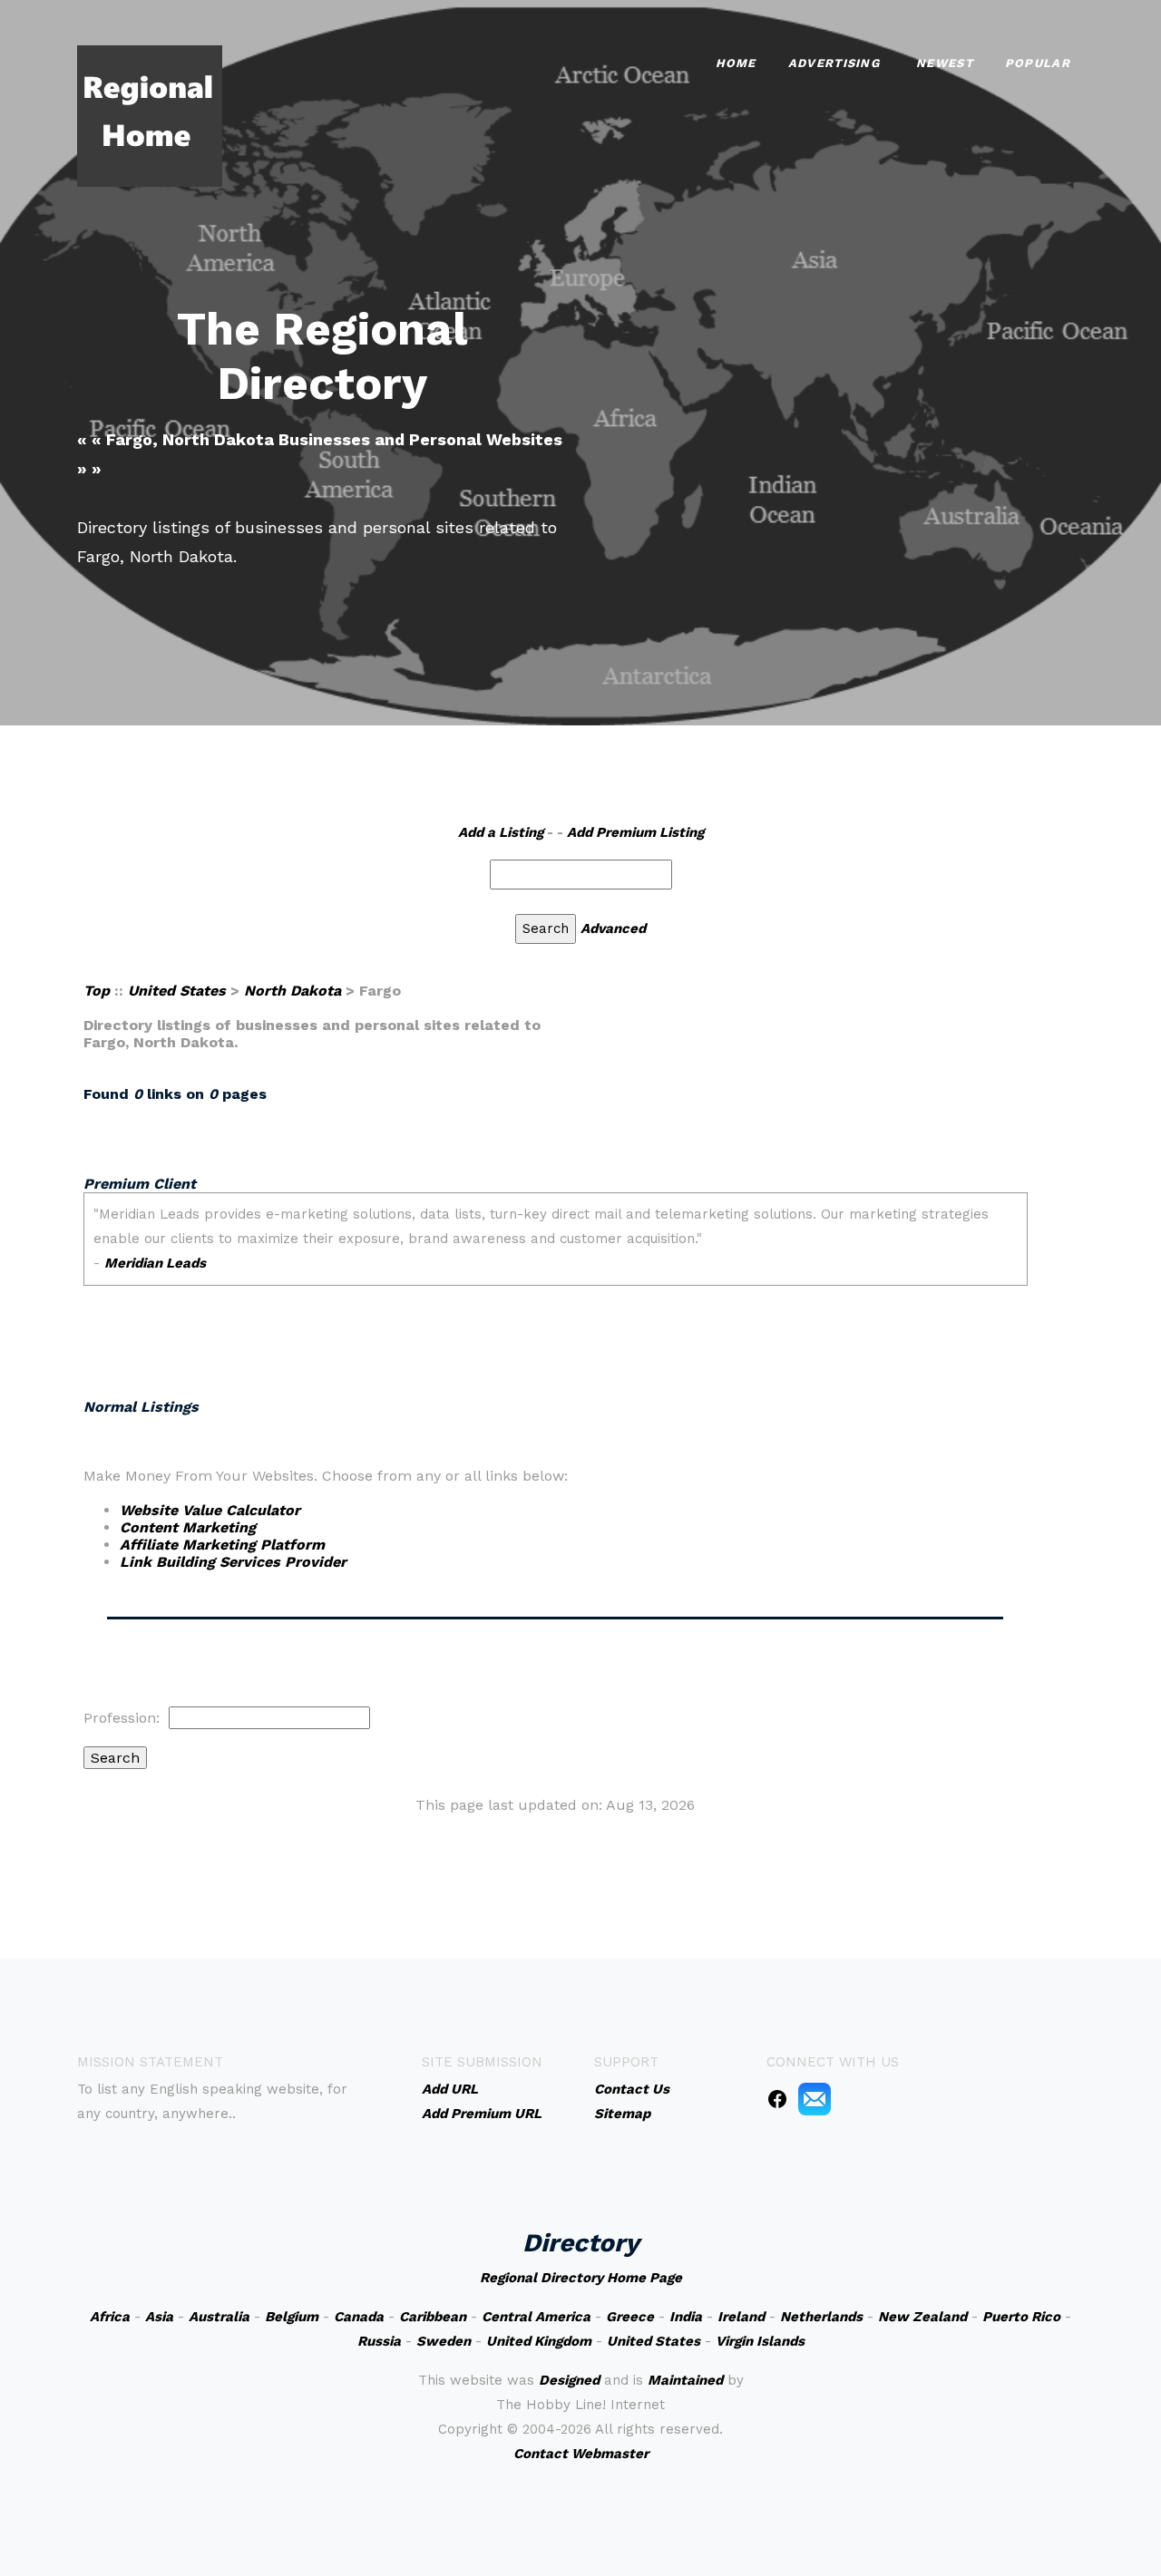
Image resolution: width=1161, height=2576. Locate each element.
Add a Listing (501, 832)
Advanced (613, 928)
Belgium (292, 2317)
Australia (219, 2317)
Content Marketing (188, 1527)
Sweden (444, 2341)
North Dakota (293, 991)
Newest (945, 63)
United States (177, 991)
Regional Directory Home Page (581, 2278)
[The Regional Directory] (150, 115)
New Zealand (922, 2317)
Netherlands (821, 2317)
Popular (1038, 63)
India (686, 2317)
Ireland (741, 2317)
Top (97, 991)
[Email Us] (815, 2098)
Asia (159, 2317)
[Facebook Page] (777, 2098)
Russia (379, 2341)
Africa (110, 2317)
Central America (536, 2317)
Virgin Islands (760, 2341)
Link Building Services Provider (233, 1562)
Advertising (834, 63)
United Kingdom (539, 2341)
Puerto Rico (1021, 2317)
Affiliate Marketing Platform (222, 1545)
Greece (630, 2317)
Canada (359, 2317)
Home (736, 63)
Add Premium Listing (635, 832)
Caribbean (433, 2317)
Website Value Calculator (210, 1510)
